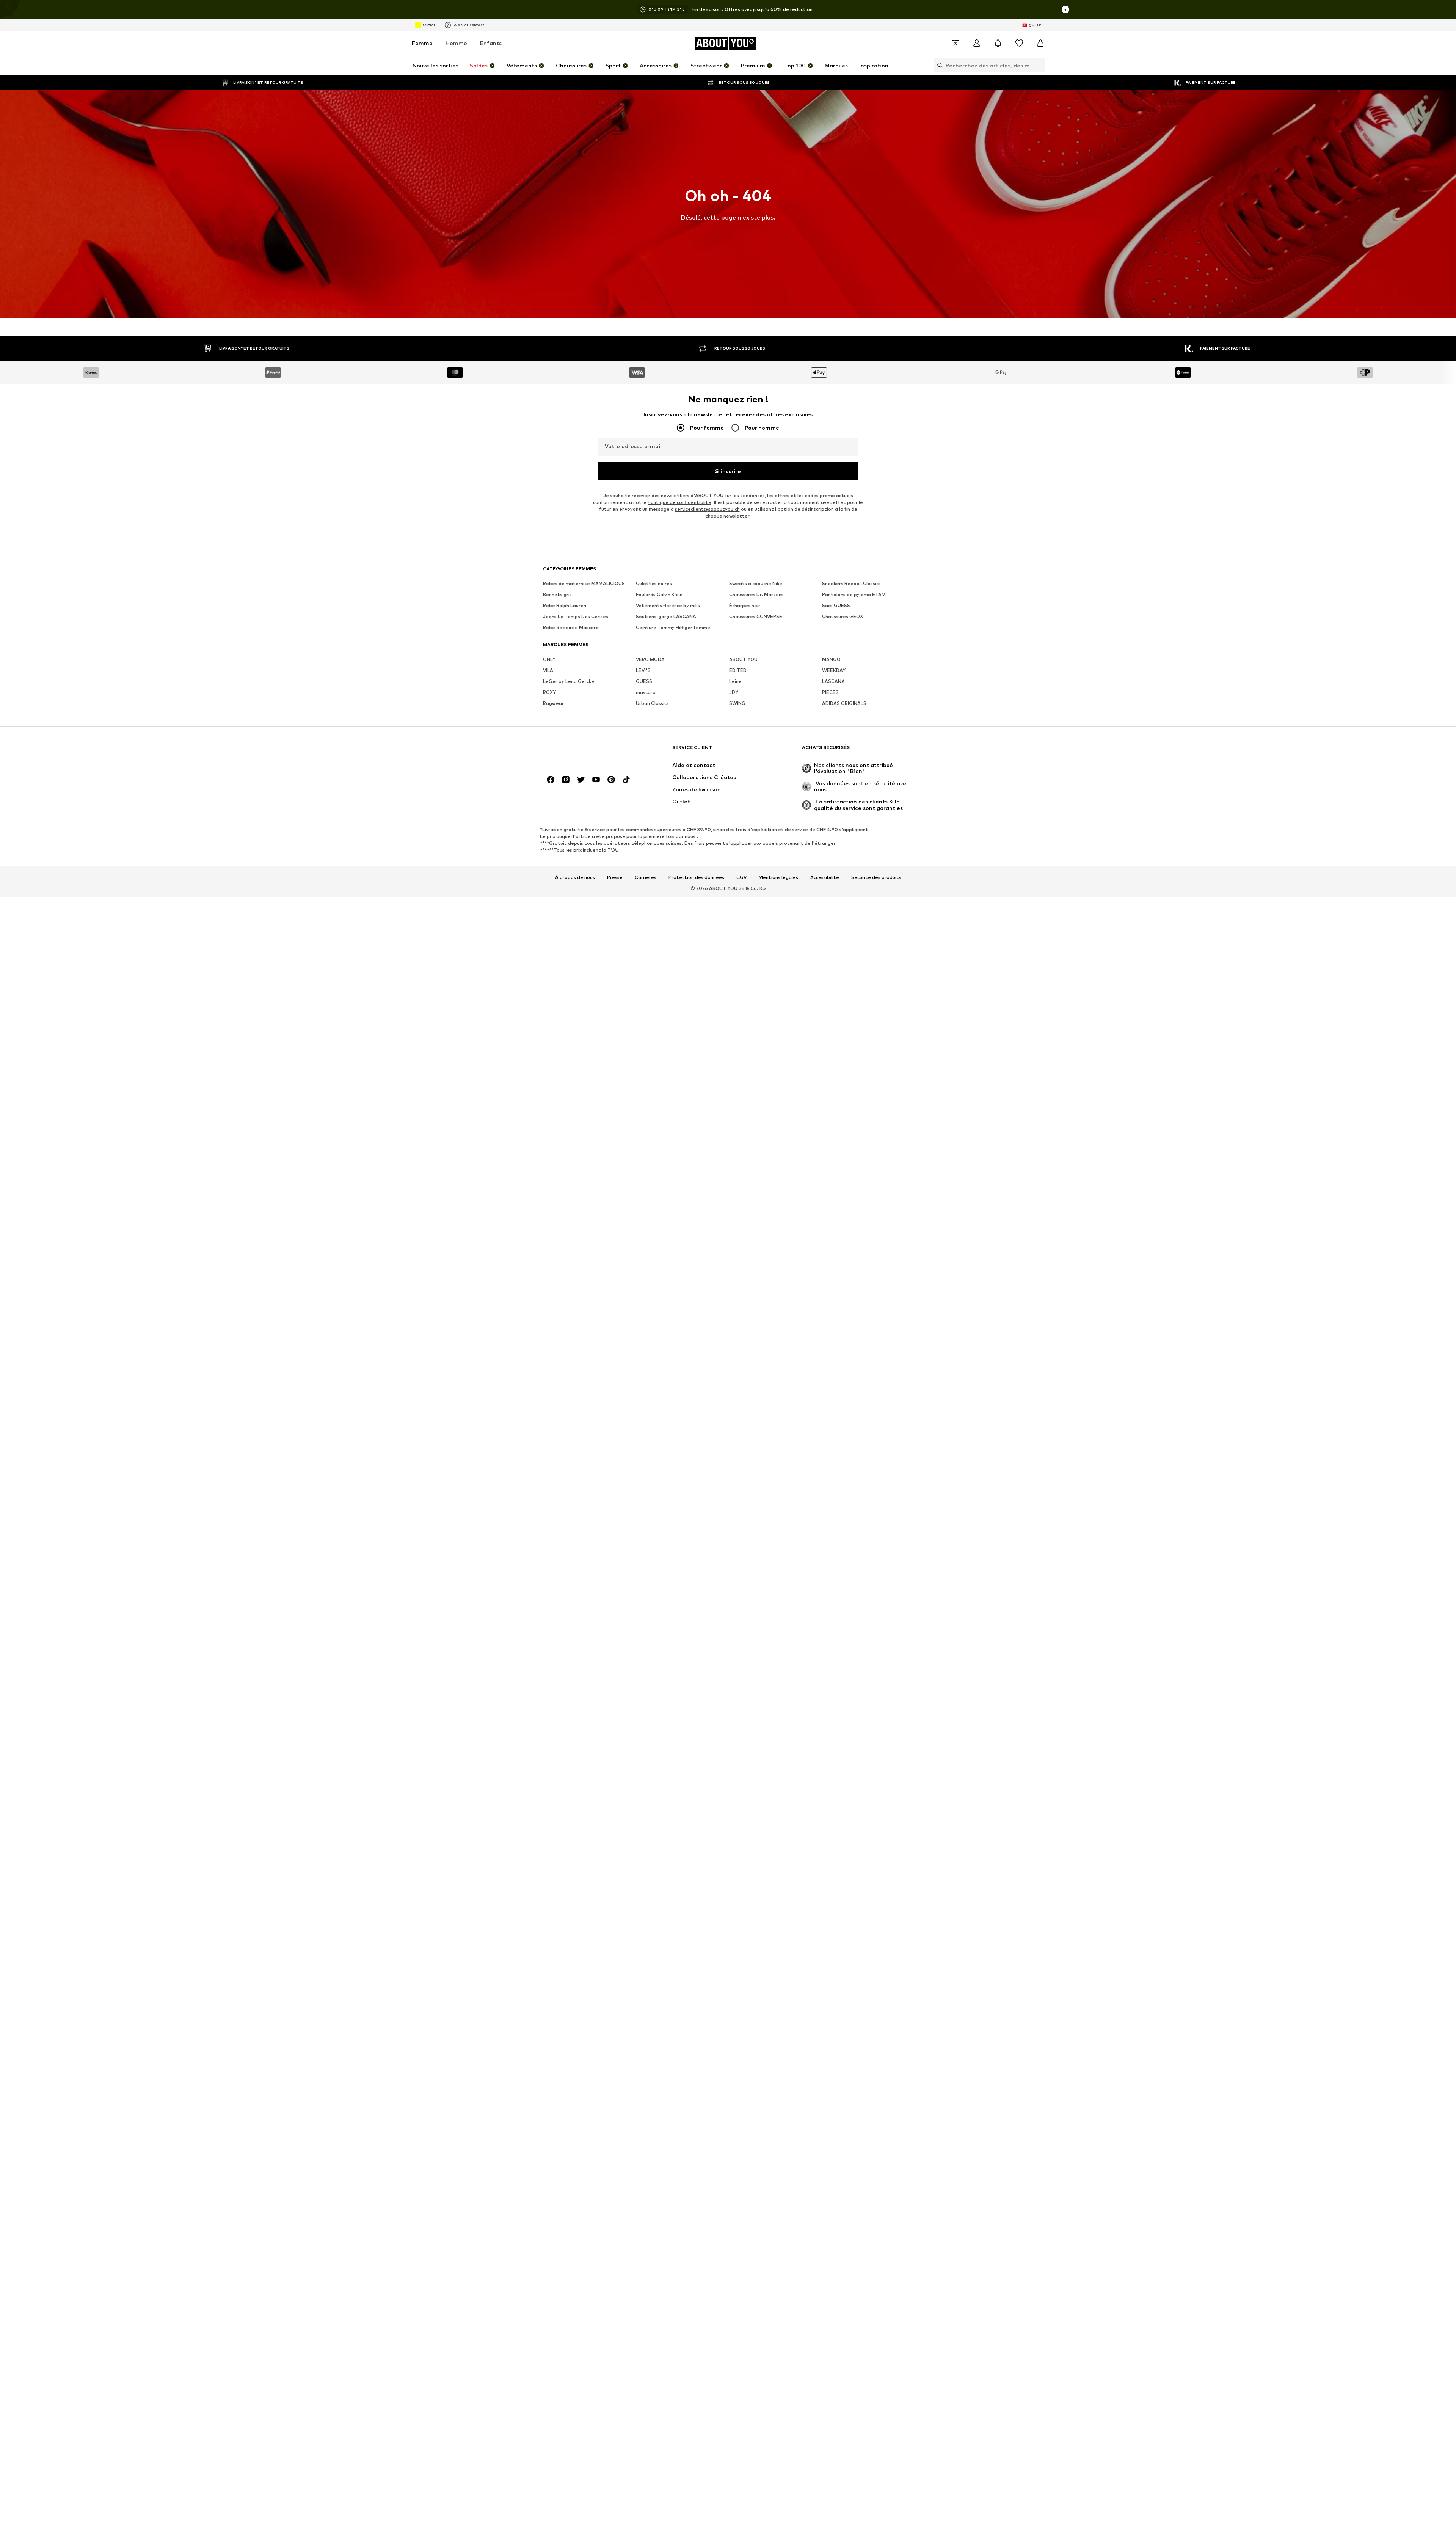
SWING (737, 703)
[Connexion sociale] (551, 780)
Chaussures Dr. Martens (756, 594)
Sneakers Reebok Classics (851, 583)
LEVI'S (643, 670)
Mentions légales (778, 877)
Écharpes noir (745, 605)
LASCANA (833, 681)
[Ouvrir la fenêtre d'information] (1065, 9)
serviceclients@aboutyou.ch (707, 509)
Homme (456, 43)
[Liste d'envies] (1019, 43)
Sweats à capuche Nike (756, 583)
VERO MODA (650, 659)
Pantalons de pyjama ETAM (854, 594)
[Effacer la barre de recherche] (1039, 65)
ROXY (549, 692)
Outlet (429, 25)
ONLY (549, 659)
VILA (548, 670)
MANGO (831, 659)
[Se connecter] (977, 43)
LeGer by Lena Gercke (569, 681)
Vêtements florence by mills (668, 605)
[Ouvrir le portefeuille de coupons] (955, 43)
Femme (422, 43)
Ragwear (553, 703)
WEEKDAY (834, 670)
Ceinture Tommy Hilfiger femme (673, 627)
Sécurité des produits (876, 877)
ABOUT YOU (743, 659)
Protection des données (696, 877)
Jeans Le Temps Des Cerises (576, 616)
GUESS (644, 681)
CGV (741, 877)
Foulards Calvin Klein (659, 594)
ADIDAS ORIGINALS (844, 703)
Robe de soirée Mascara (571, 627)
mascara (646, 692)
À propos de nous (575, 877)
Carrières (646, 877)
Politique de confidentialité (679, 502)
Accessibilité (825, 877)
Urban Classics (652, 703)
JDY (734, 692)
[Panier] (1040, 43)
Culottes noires (654, 583)
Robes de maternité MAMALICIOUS (584, 583)
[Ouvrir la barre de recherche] (938, 65)
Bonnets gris (557, 594)
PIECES (830, 692)
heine (735, 681)
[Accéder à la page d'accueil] (584, 751)
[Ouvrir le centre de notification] (998, 43)
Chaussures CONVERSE (756, 616)
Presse (615, 877)
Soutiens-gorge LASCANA (666, 616)
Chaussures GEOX (843, 616)
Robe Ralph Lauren (565, 605)
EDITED (738, 670)
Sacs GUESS (836, 605)
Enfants (491, 43)
